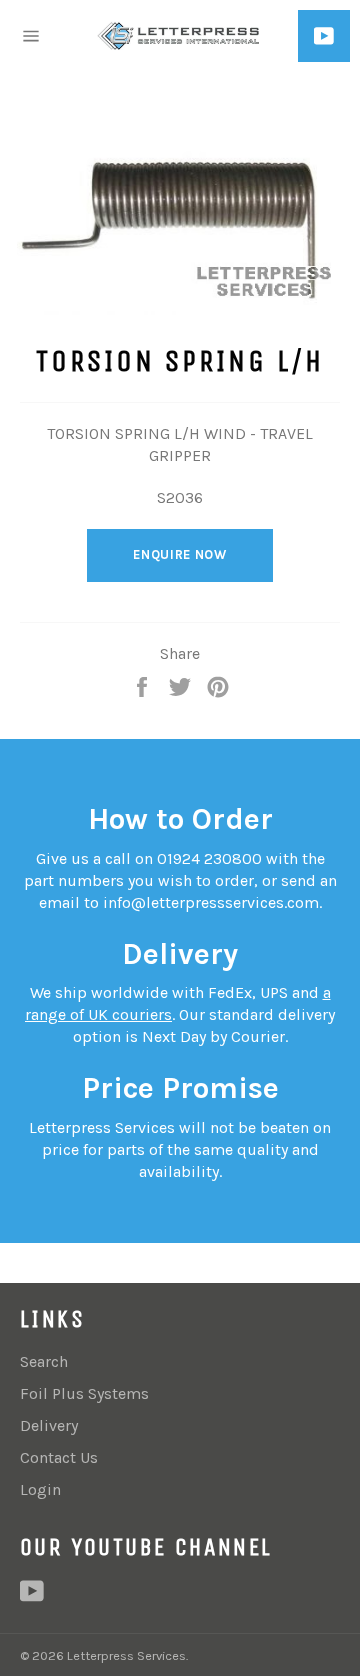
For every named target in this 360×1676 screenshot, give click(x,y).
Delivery (49, 1425)
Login (40, 1489)
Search (44, 1361)
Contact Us (59, 1457)
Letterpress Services (126, 1655)
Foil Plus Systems (84, 1393)
